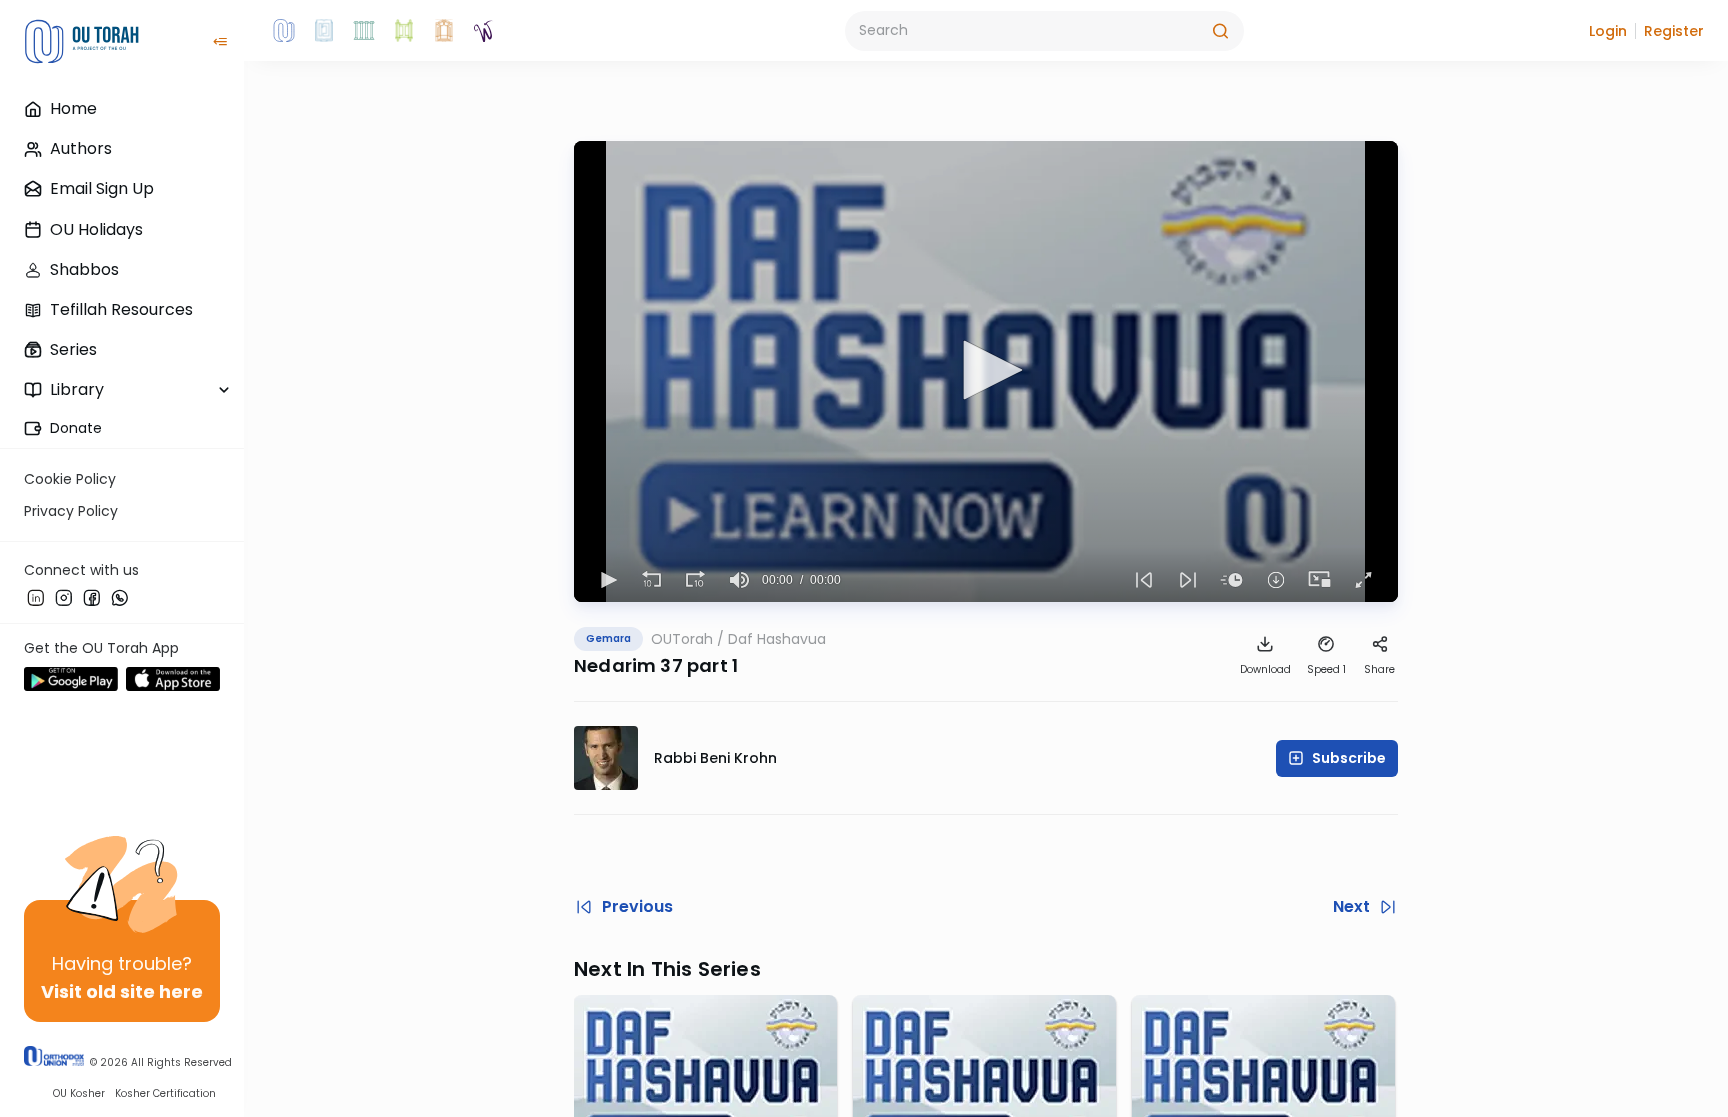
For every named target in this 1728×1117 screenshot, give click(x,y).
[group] (740, 580)
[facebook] (92, 597)
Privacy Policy (71, 511)
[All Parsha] (404, 31)
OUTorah (682, 639)
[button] (1608, 31)
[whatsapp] (120, 597)
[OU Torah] (284, 31)
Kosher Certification (165, 1093)
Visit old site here (122, 991)
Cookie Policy (70, 479)
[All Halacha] (364, 31)
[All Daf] (444, 31)
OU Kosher (79, 1093)
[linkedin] (36, 597)
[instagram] (64, 597)
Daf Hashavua (777, 639)
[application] (986, 371)
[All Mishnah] (324, 31)
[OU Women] (484, 31)
